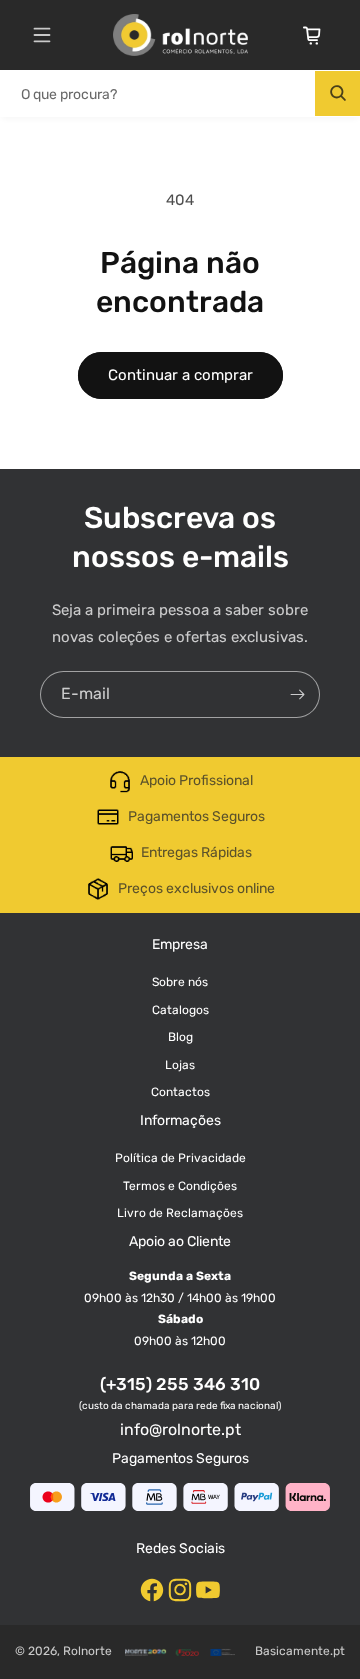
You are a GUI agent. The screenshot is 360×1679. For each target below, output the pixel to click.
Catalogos (180, 1010)
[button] (42, 35)
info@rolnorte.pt (180, 1429)
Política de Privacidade (180, 1158)
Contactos (180, 1092)
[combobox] (180, 93)
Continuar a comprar (180, 375)
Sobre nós (180, 982)
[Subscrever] (297, 694)
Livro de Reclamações (180, 1213)
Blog (180, 1037)
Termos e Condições (180, 1186)
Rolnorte (87, 1651)
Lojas (180, 1065)
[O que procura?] (337, 93)
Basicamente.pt (300, 1651)
